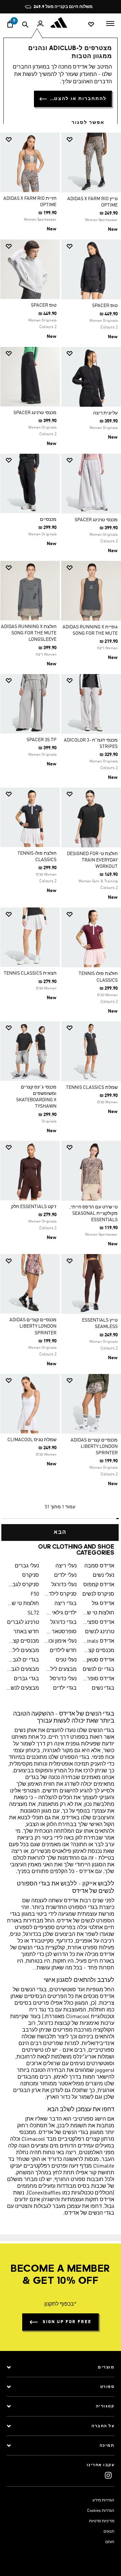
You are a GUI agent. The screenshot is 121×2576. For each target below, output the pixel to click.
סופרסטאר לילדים (61, 1632)
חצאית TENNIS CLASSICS (30, 973)
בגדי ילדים (65, 1688)
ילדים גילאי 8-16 (61, 1613)
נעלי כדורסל (63, 1679)
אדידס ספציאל (98, 1623)
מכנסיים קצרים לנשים (98, 1651)
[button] (94, 140)
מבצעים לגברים (23, 1670)
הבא (60, 1533)
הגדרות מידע (103, 2500)
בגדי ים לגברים (23, 1660)
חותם (110, 2542)
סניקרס (31, 1575)
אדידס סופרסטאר (98, 1679)
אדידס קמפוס (99, 1585)
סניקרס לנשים (98, 1594)
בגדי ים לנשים (98, 1670)
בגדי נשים (103, 1688)
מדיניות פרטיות (102, 2521)
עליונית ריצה (105, 413)
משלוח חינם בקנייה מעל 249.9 (63, 7)
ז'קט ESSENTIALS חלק (34, 1207)
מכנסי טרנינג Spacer (35, 413)
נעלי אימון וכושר (61, 1641)
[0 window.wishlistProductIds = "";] (91, 24)
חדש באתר (26, 1632)
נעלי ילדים (65, 1575)
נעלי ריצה (66, 1566)
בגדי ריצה (66, 1604)
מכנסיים (48, 520)
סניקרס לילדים (61, 1594)
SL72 (33, 1613)
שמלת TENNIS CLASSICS (92, 1087)
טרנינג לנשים (100, 1632)
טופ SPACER (105, 306)
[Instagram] (108, 2475)
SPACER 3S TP (42, 740)
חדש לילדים (63, 1651)
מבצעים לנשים (23, 1688)
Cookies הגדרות (101, 2511)
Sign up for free (67, 2322)
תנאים (109, 2532)
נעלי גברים (27, 1566)
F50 (35, 1594)
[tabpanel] (61, 834)
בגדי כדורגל (64, 1623)
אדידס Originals (98, 1641)
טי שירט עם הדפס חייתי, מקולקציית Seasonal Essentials (94, 1213)
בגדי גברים (26, 1679)
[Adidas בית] (61, 23)
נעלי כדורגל (64, 1585)
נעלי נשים (104, 1575)
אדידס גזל (103, 1604)
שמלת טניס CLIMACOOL (32, 1440)
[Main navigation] (110, 23)
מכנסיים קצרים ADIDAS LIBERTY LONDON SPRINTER (33, 1326)
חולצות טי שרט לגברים (23, 1604)
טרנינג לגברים (23, 1623)
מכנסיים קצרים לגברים (23, 1641)
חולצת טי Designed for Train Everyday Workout (92, 860)
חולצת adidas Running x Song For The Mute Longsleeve (29, 633)
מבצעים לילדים (23, 1651)
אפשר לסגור (88, 123)
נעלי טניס (66, 1660)
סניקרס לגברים (23, 1585)
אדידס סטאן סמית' (98, 1660)
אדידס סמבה (99, 1566)
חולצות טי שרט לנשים (98, 1613)
